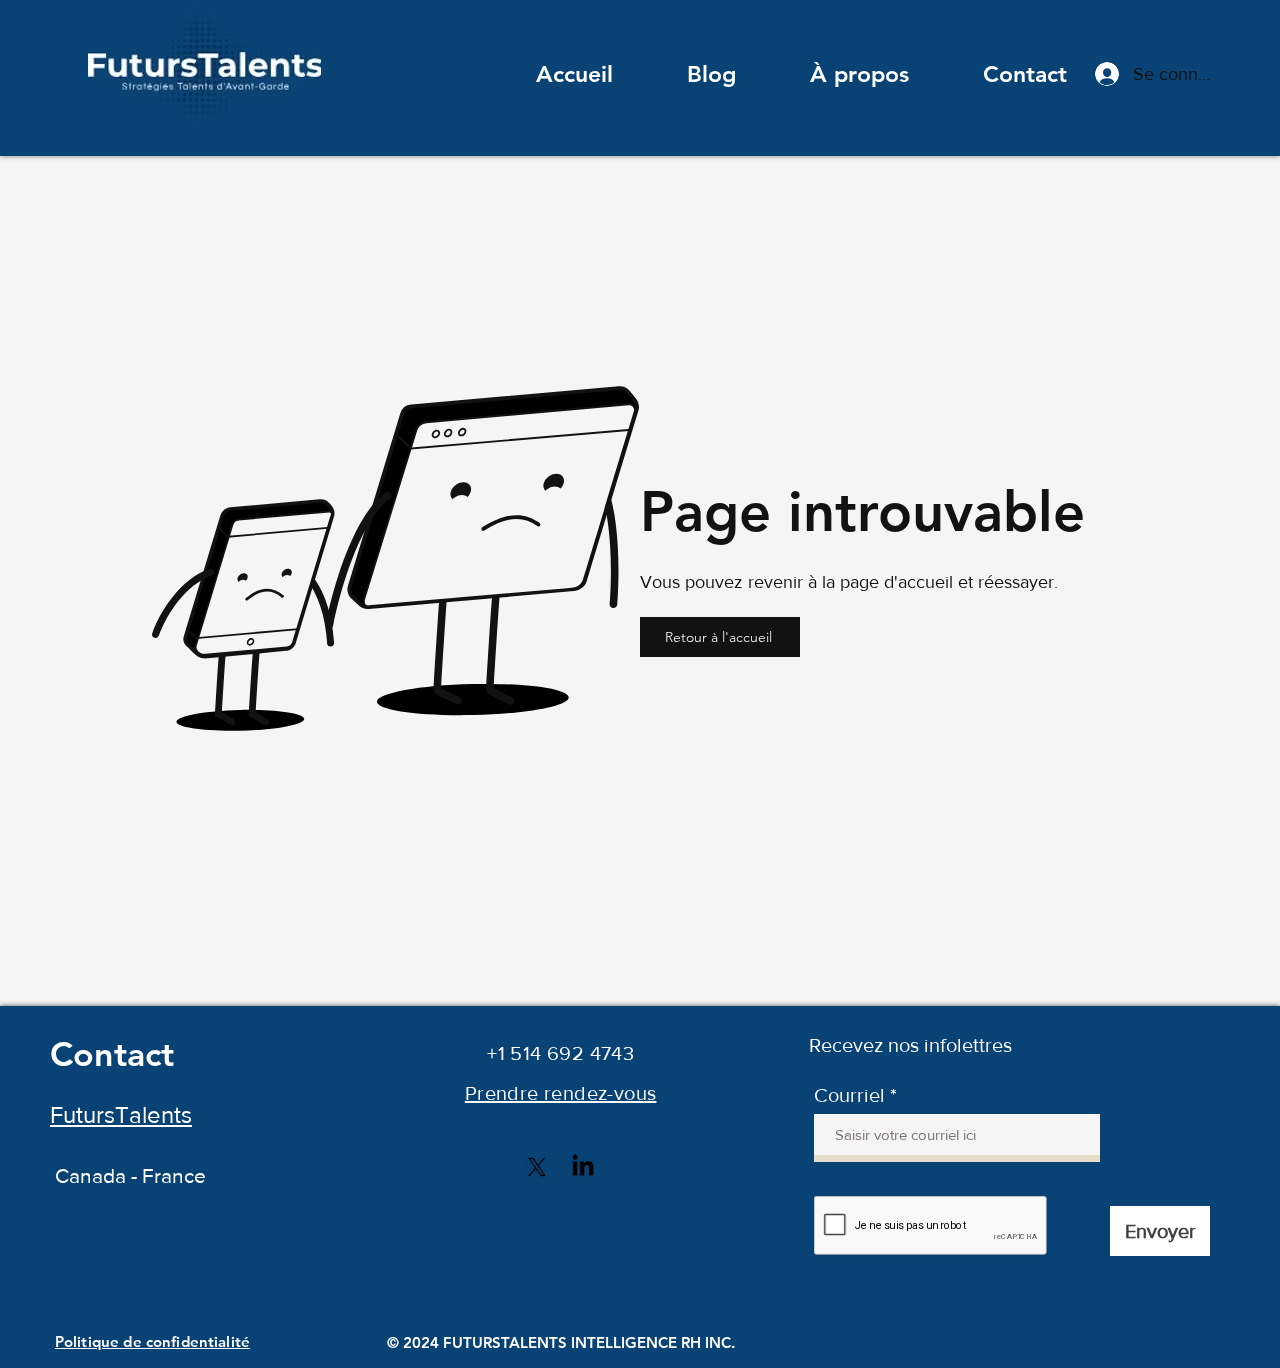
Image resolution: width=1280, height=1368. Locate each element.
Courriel (849, 1095)
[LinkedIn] (583, 1167)
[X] (537, 1167)
